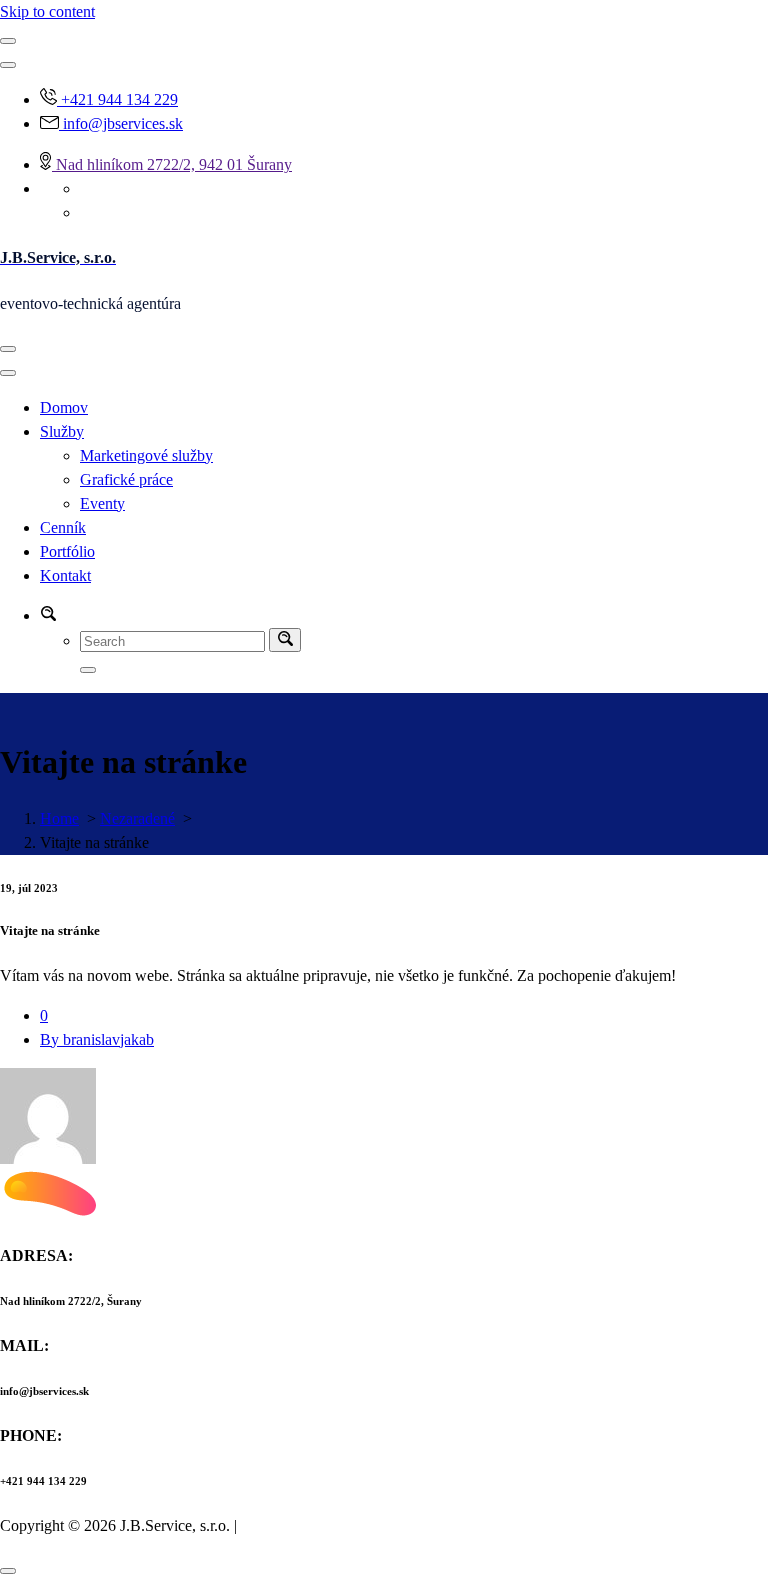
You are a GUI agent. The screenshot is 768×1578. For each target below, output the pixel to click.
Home (59, 818)
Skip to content (47, 11)
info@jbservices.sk (123, 123)
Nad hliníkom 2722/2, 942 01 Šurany (174, 164)
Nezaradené (137, 818)
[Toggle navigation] (8, 349)
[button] (48, 615)
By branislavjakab (97, 1039)
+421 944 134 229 (119, 99)
